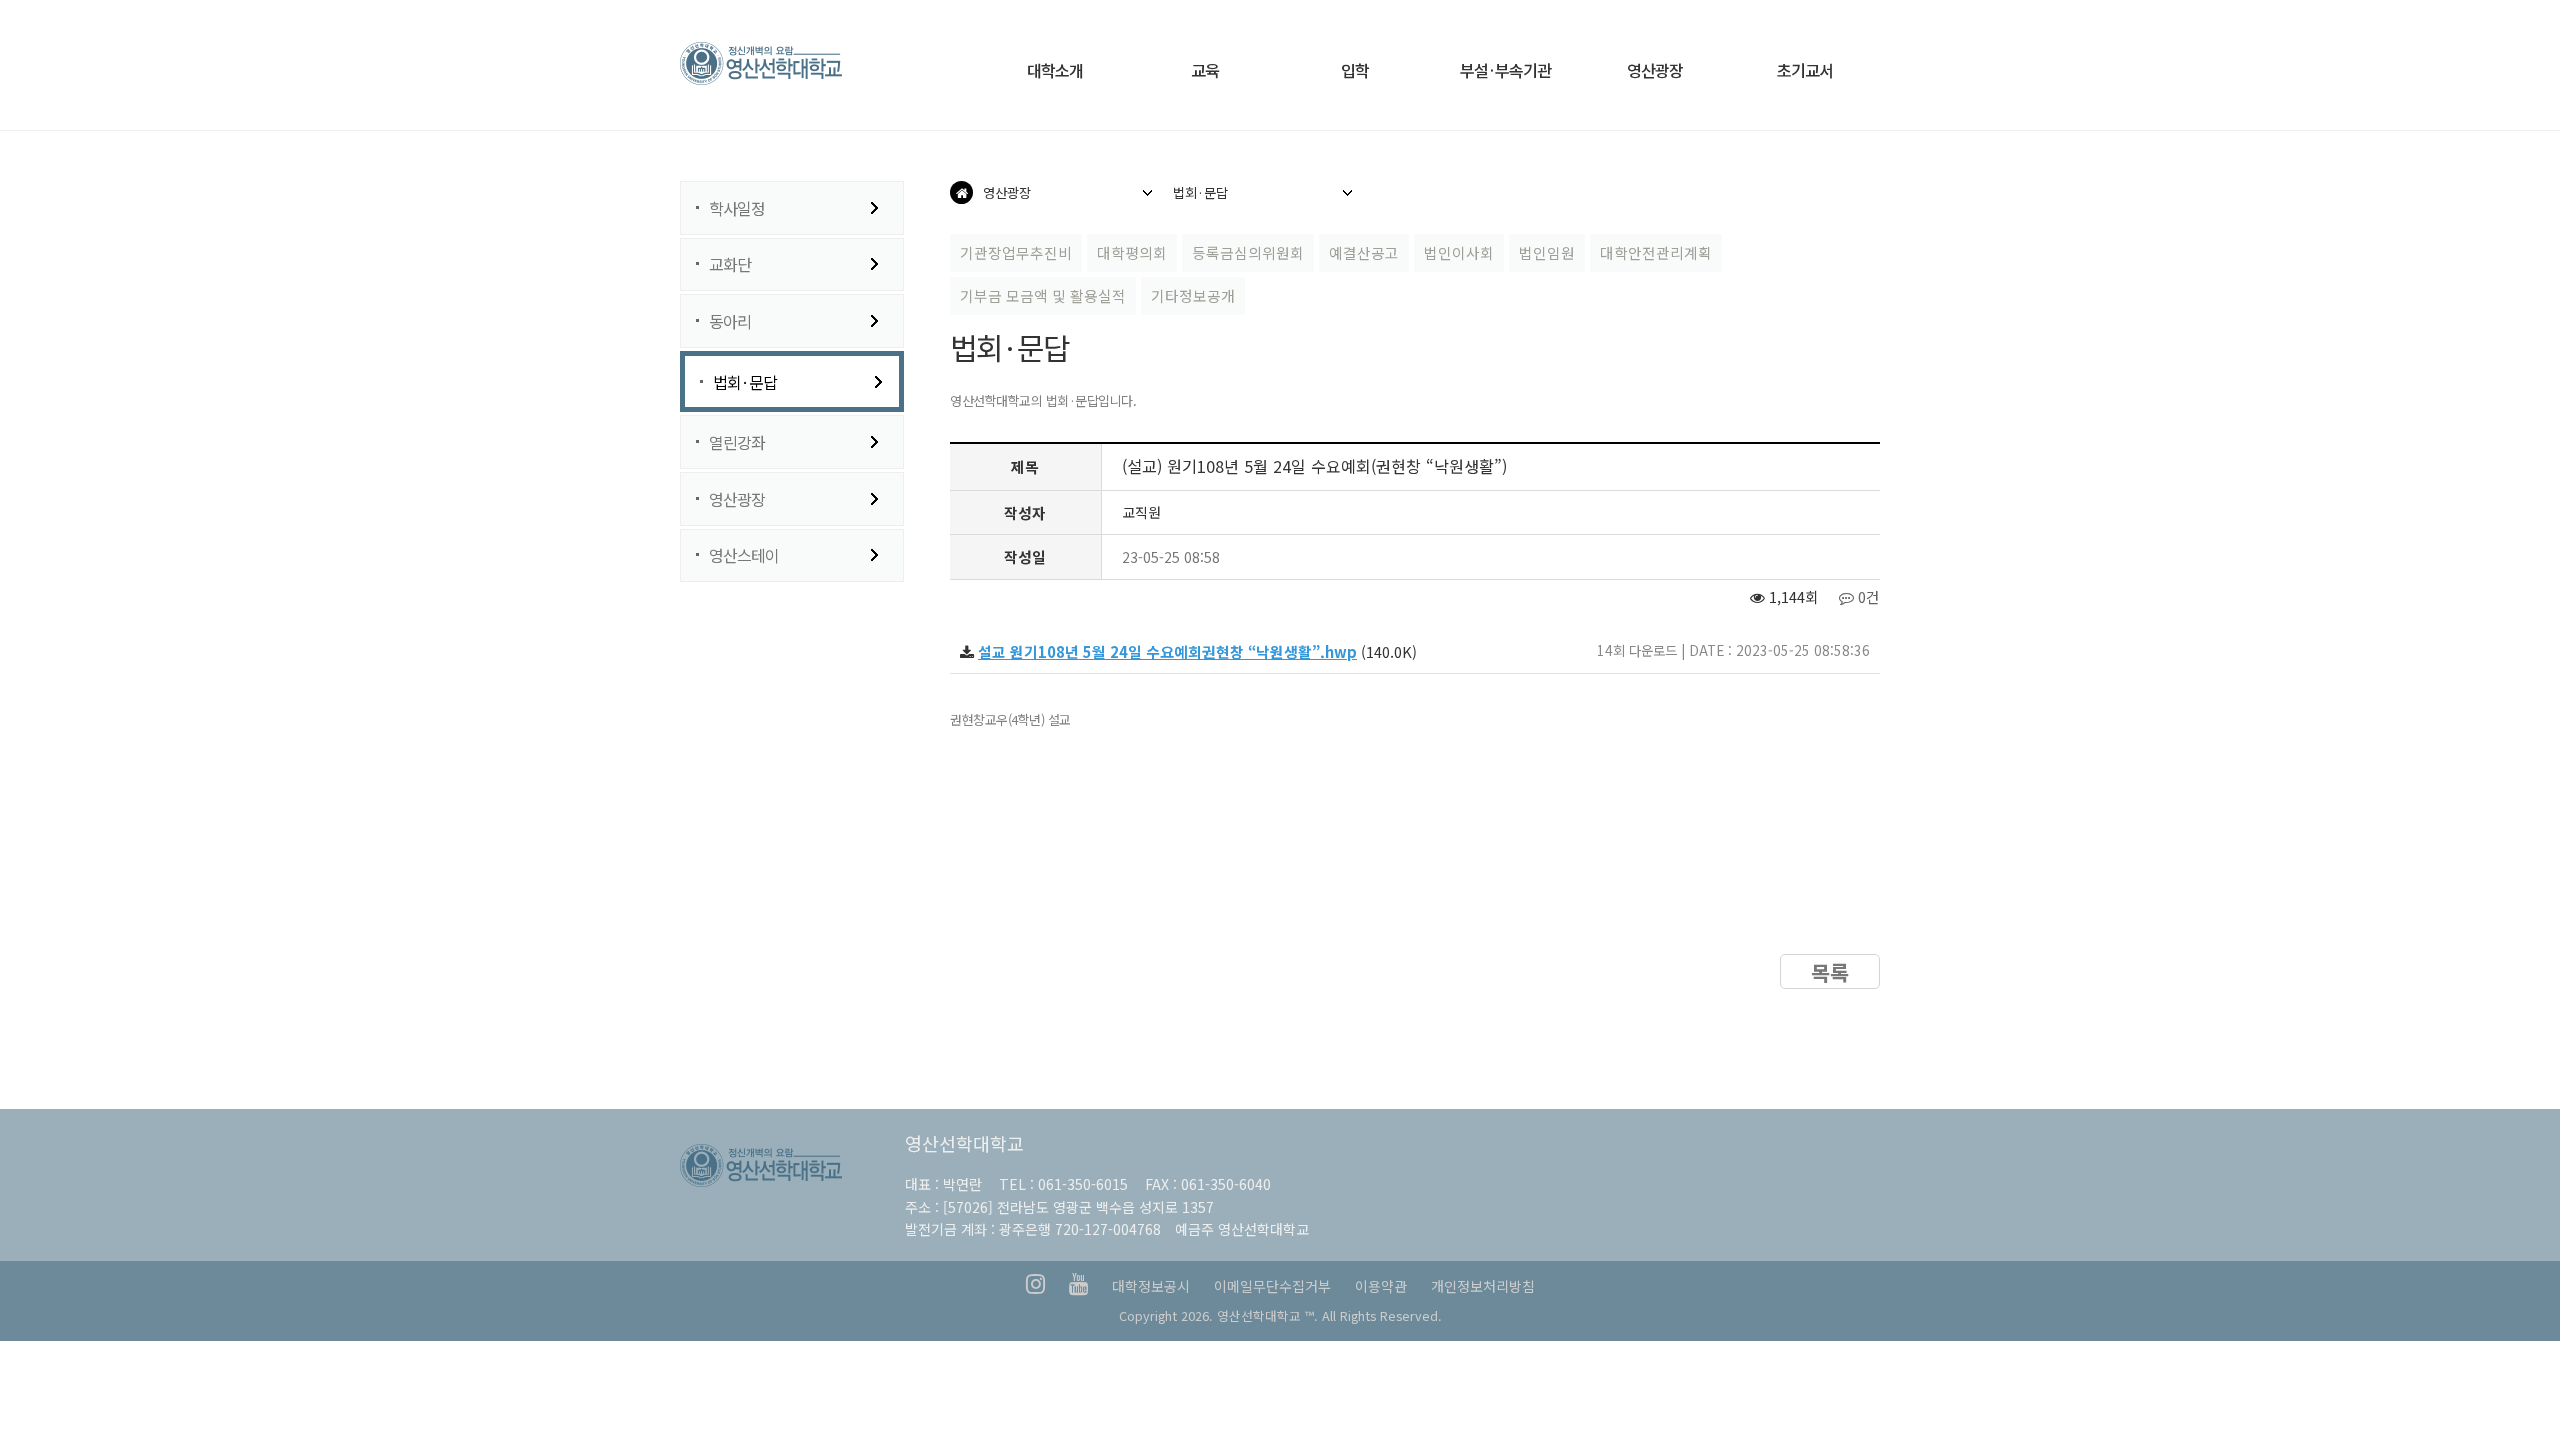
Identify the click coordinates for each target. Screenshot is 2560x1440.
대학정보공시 (1151, 1286)
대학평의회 (1132, 252)
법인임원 (1547, 252)
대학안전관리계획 (1656, 252)
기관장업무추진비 (1016, 252)
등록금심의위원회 (1248, 252)
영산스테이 (744, 555)
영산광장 (737, 499)
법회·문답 (745, 382)
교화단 (730, 264)
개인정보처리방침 (1483, 1286)
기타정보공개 (1193, 295)
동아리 (730, 321)
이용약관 (1381, 1286)
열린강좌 (737, 442)
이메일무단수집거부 (1272, 1286)
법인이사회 (1459, 252)
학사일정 (737, 208)
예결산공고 (1364, 252)
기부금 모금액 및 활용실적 (1043, 295)
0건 (1867, 596)
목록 (1830, 972)
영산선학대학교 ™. (1267, 1315)
